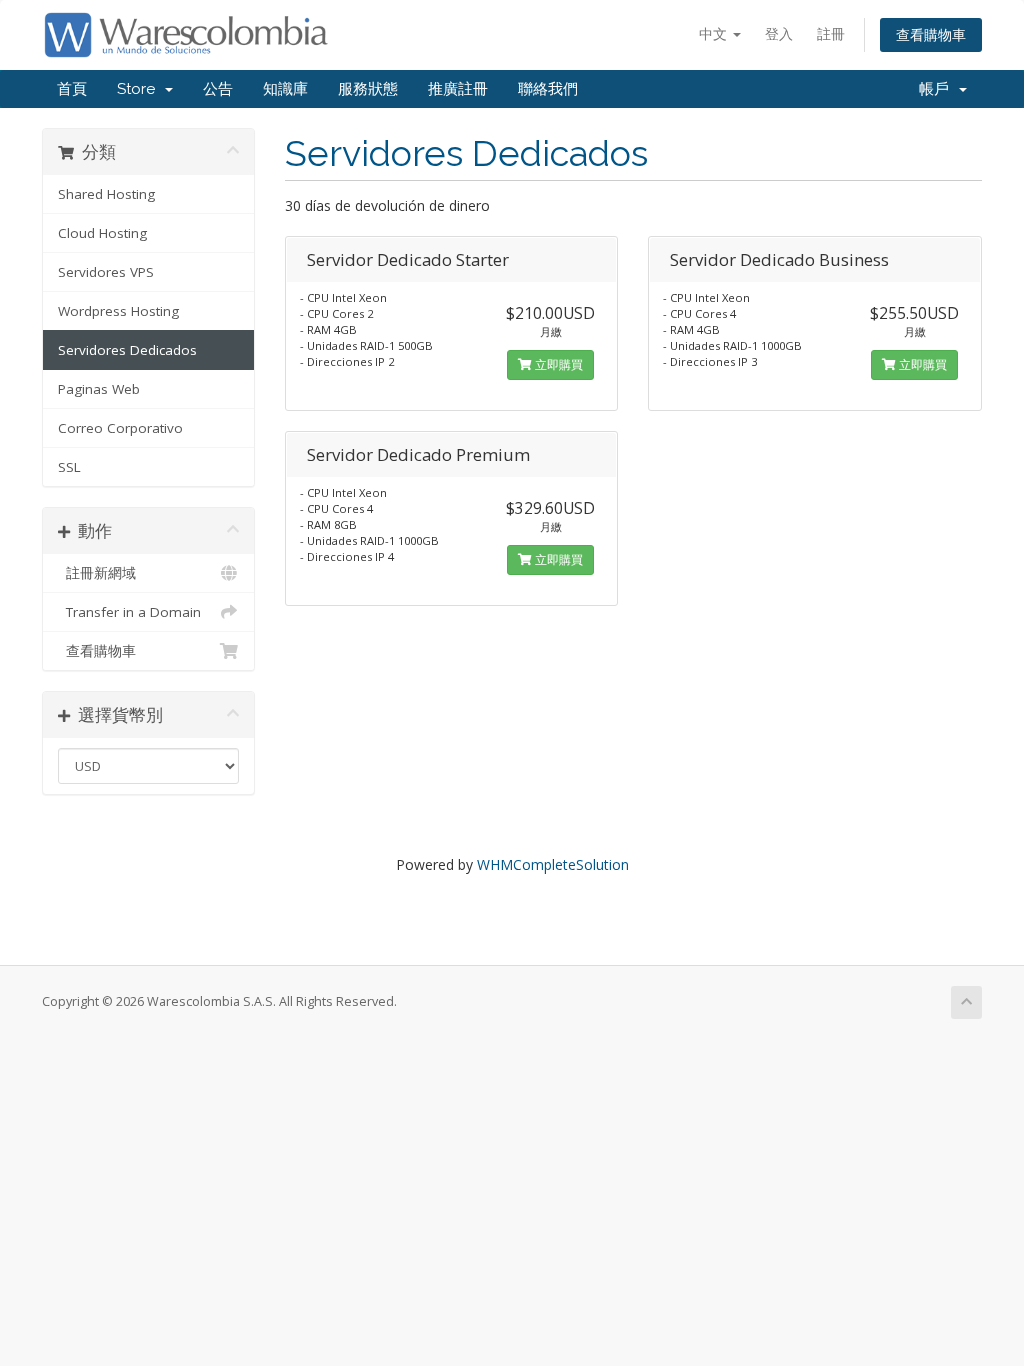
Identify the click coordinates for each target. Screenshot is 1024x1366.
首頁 (72, 89)
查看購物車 (931, 34)
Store (140, 89)
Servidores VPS (106, 272)
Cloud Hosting (102, 233)
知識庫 (285, 89)
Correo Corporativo (120, 428)
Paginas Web (99, 389)
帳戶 (938, 89)
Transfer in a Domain (129, 612)
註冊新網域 (97, 573)
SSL (69, 467)
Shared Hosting (106, 194)
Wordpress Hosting (118, 311)
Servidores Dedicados (127, 350)
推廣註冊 (458, 89)
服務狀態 (368, 89)
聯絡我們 (548, 89)
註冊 (831, 33)
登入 (779, 33)
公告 (218, 89)
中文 (715, 33)
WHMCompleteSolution (553, 864)
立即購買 (557, 364)
